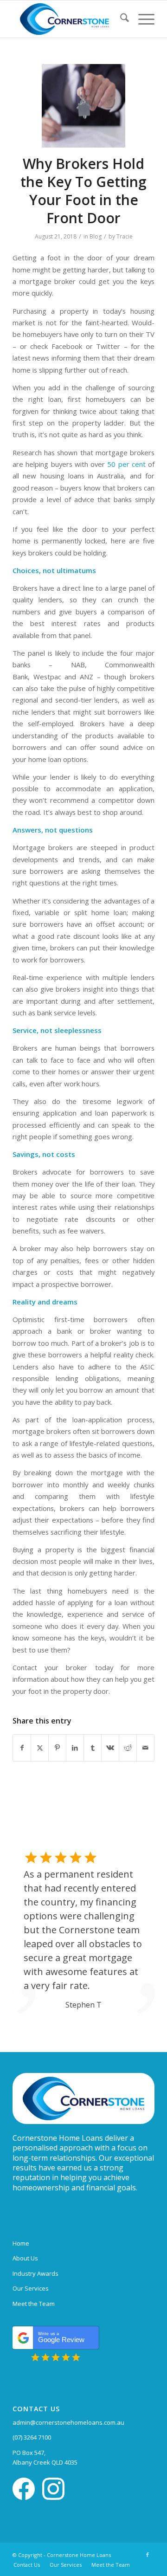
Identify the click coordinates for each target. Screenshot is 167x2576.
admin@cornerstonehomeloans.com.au (68, 2422)
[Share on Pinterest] (57, 1748)
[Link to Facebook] (148, 2555)
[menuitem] (120, 19)
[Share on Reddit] (128, 1748)
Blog (96, 236)
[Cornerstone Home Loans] (69, 19)
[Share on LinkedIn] (75, 1748)
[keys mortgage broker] (83, 106)
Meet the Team (34, 2304)
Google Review (61, 2337)
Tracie (125, 236)
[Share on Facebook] (22, 1748)
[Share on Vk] (110, 1748)
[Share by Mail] (145, 1748)
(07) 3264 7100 (32, 2437)
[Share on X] (40, 1748)
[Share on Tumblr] (93, 1748)
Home (21, 2243)
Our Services (31, 2288)
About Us (25, 2258)
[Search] (120, 19)
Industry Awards (35, 2273)
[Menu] (142, 19)
